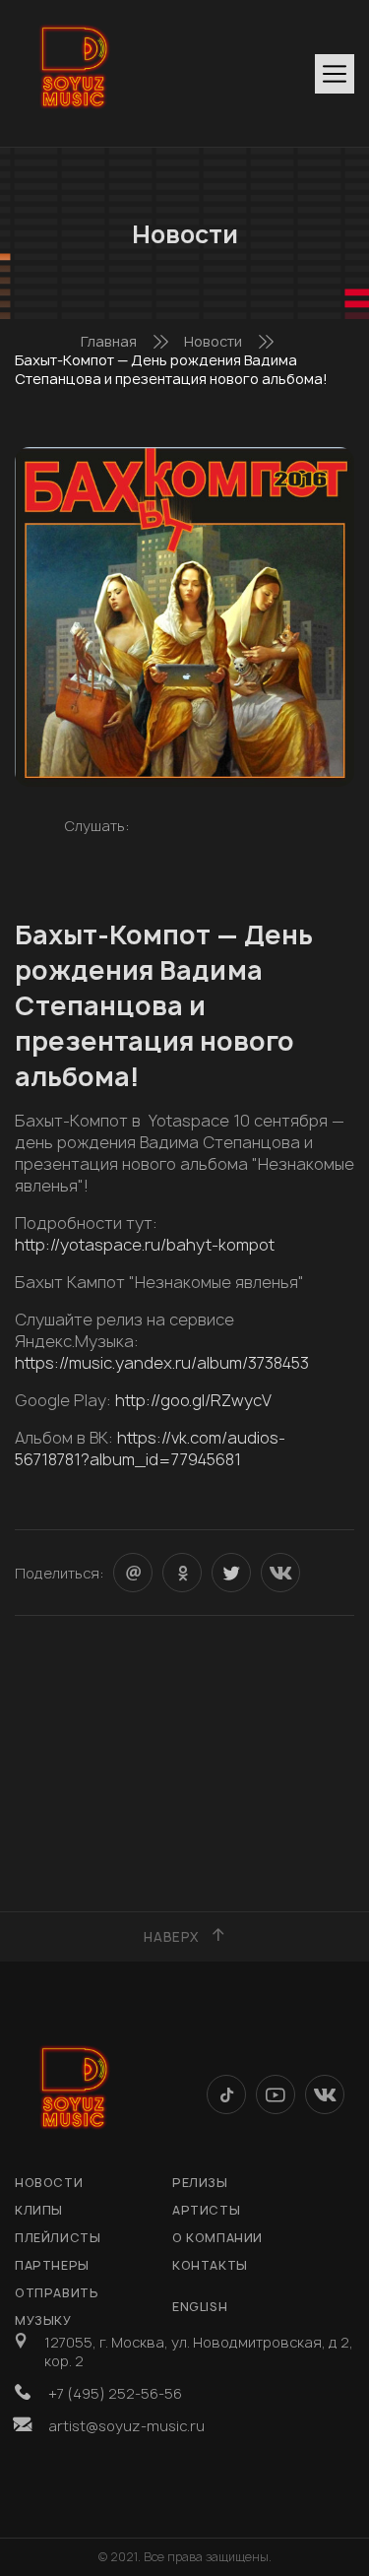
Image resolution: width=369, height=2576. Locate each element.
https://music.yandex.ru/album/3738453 (162, 1363)
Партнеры (52, 2265)
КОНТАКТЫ (210, 2265)
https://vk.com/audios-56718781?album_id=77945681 (150, 1449)
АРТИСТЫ (206, 2210)
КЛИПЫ (39, 2210)
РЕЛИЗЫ (200, 2183)
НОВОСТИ (49, 2183)
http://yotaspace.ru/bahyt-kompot (145, 1245)
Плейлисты (58, 2238)
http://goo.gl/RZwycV (193, 1400)
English (200, 2307)
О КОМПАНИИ (217, 2238)
